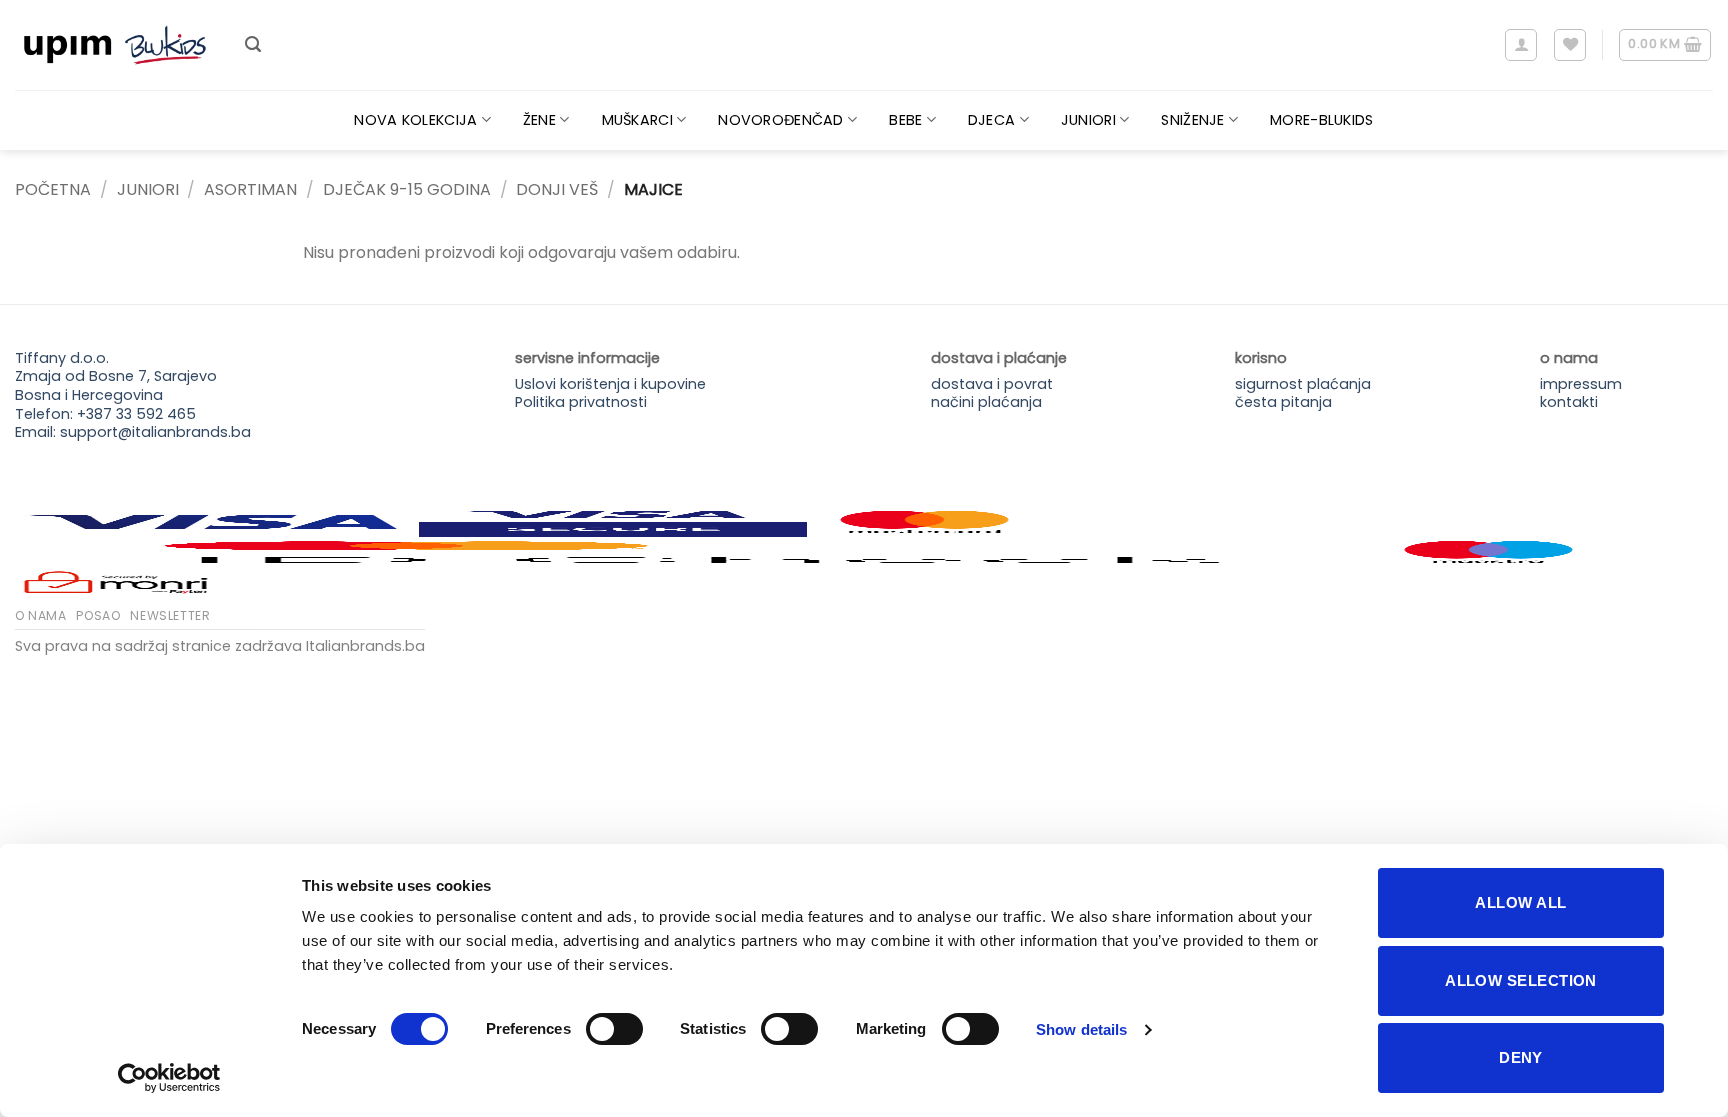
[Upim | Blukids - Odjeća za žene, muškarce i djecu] (115, 45)
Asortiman (250, 189)
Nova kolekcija (415, 120)
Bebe (905, 120)
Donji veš (557, 189)
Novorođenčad (780, 120)
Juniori (1088, 120)
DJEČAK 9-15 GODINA (407, 189)
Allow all (1520, 902)
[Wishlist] (1570, 45)
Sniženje (1192, 120)
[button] (253, 44)
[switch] (614, 1029)
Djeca (991, 120)
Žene (539, 120)
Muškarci (637, 120)
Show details (1081, 1029)
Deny (1521, 1057)
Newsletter (170, 615)
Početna (53, 189)
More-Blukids (1321, 120)
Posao (98, 615)
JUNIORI (148, 189)
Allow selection (1521, 980)
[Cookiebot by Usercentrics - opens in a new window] (169, 1078)
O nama (41, 615)
